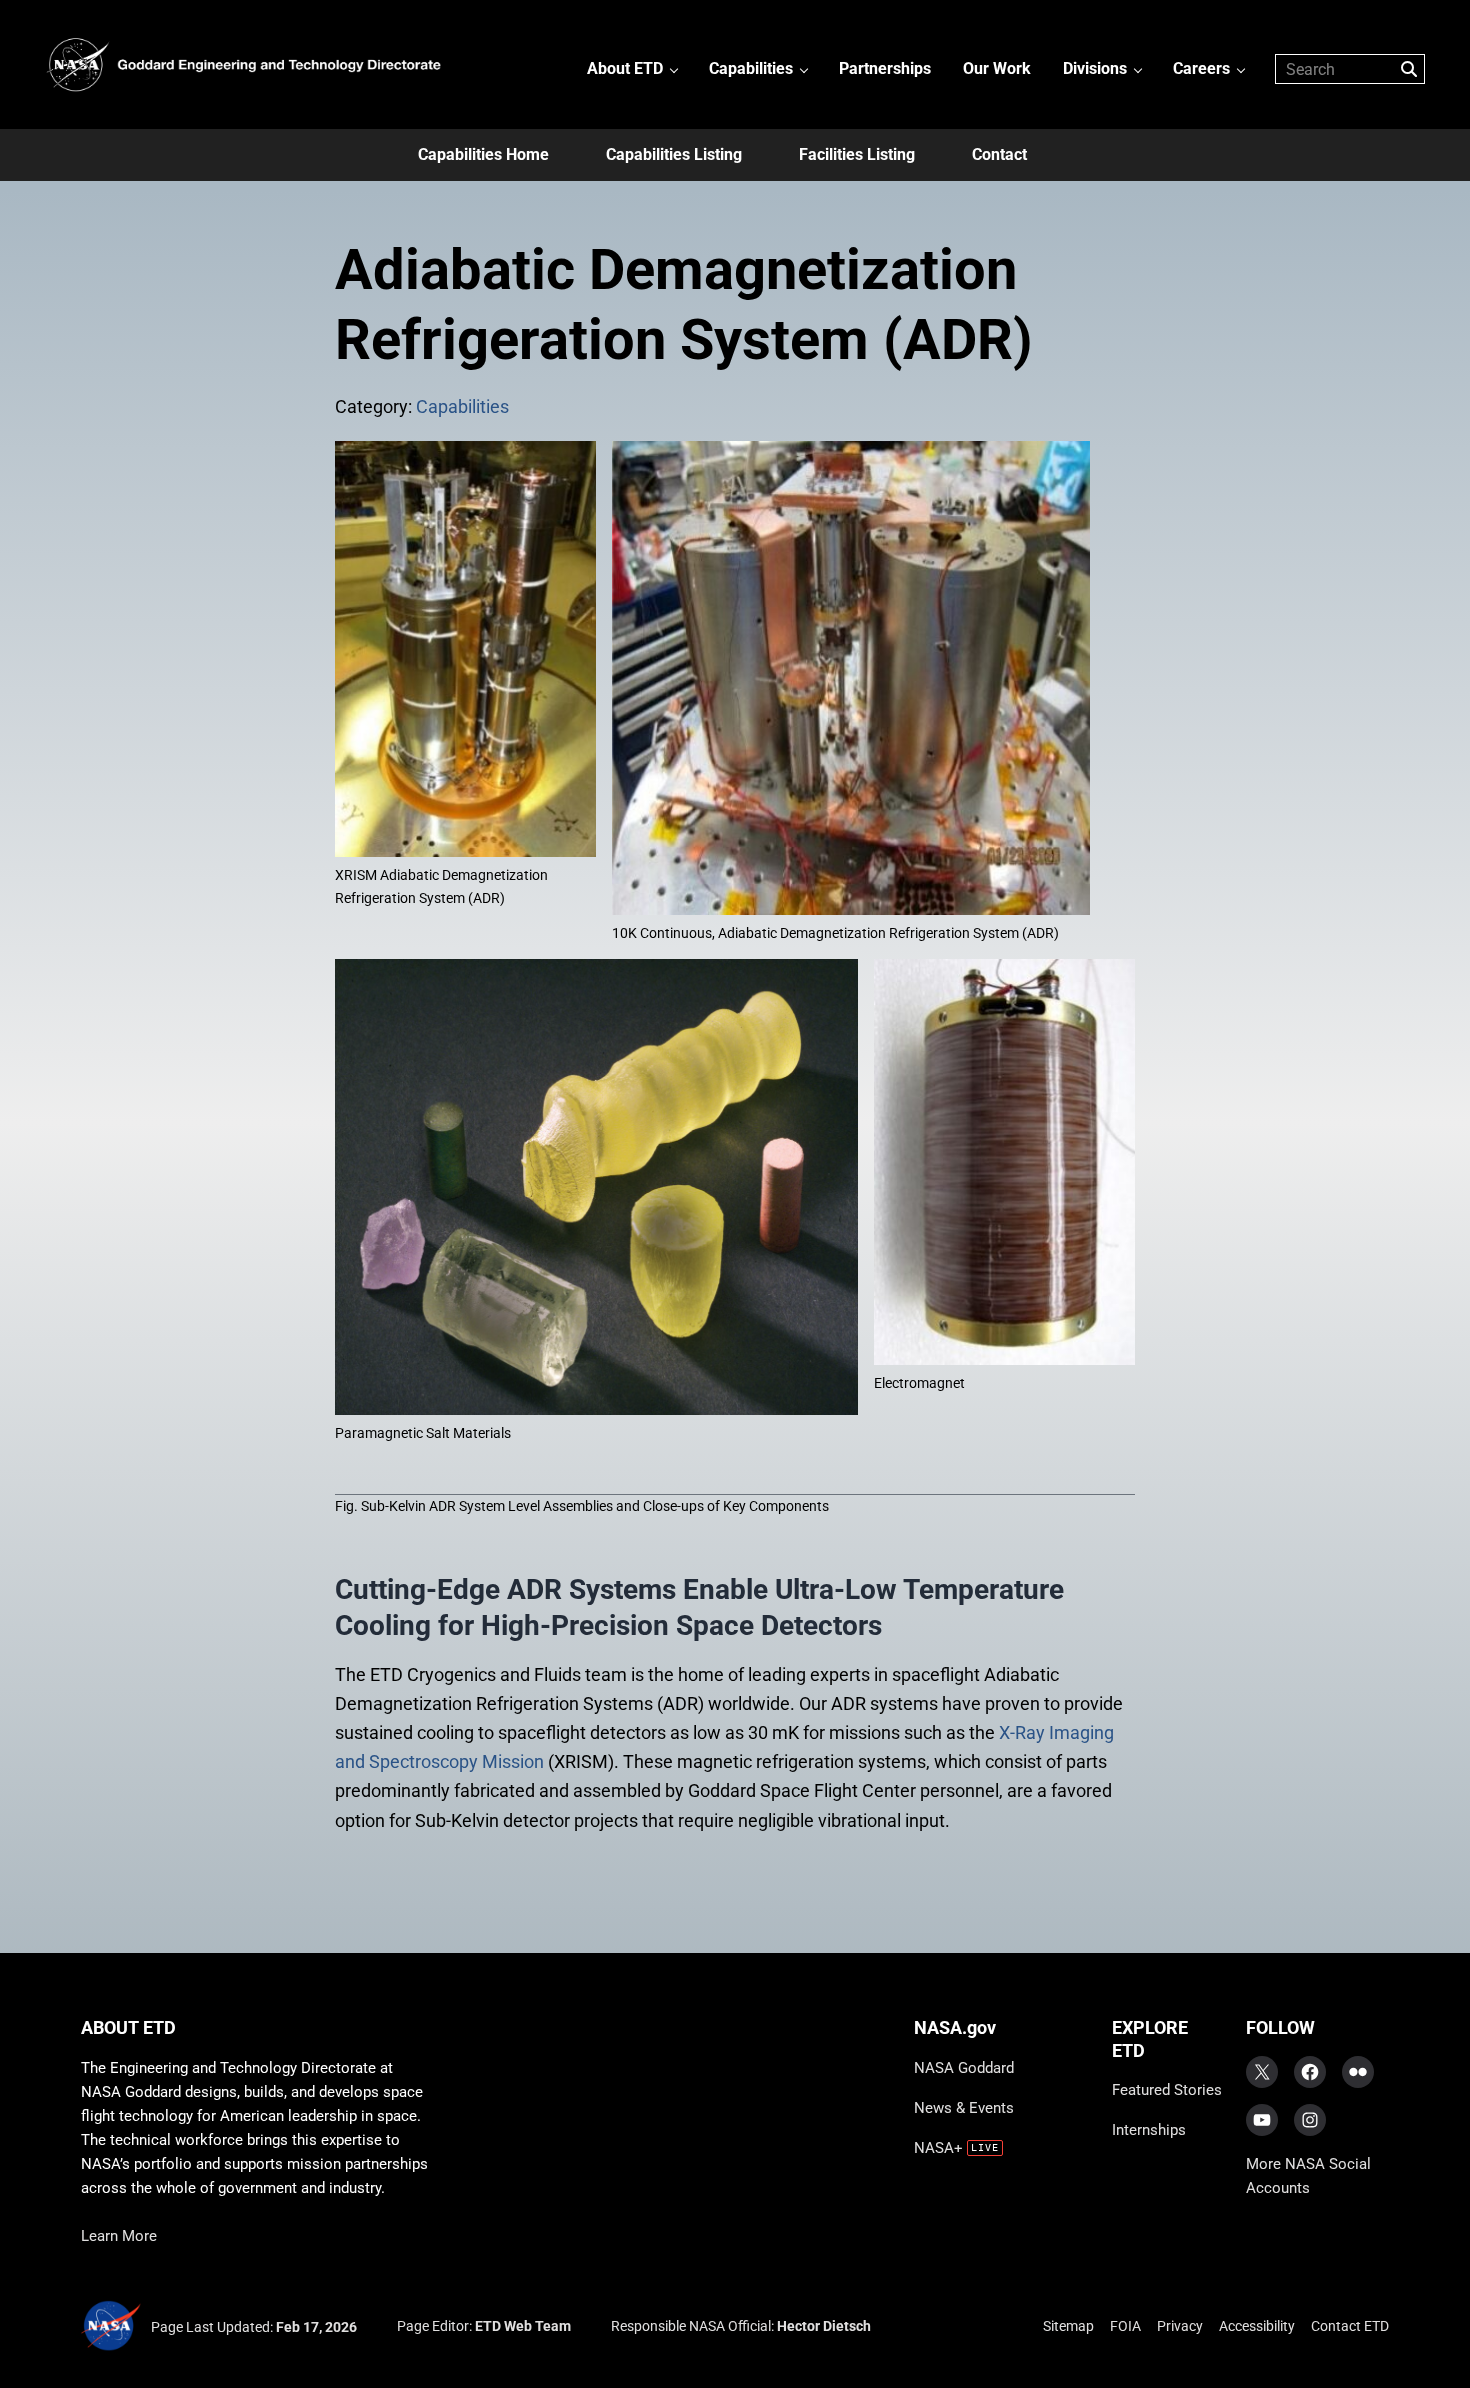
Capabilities (462, 406)
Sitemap (1068, 2326)
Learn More (119, 2236)
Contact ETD (1350, 2326)
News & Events (964, 2108)
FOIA (1125, 2326)
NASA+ (938, 2148)
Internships (1149, 2130)
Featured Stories (1167, 2090)
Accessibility (1257, 2326)
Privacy (1180, 2326)
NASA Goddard (964, 2068)
